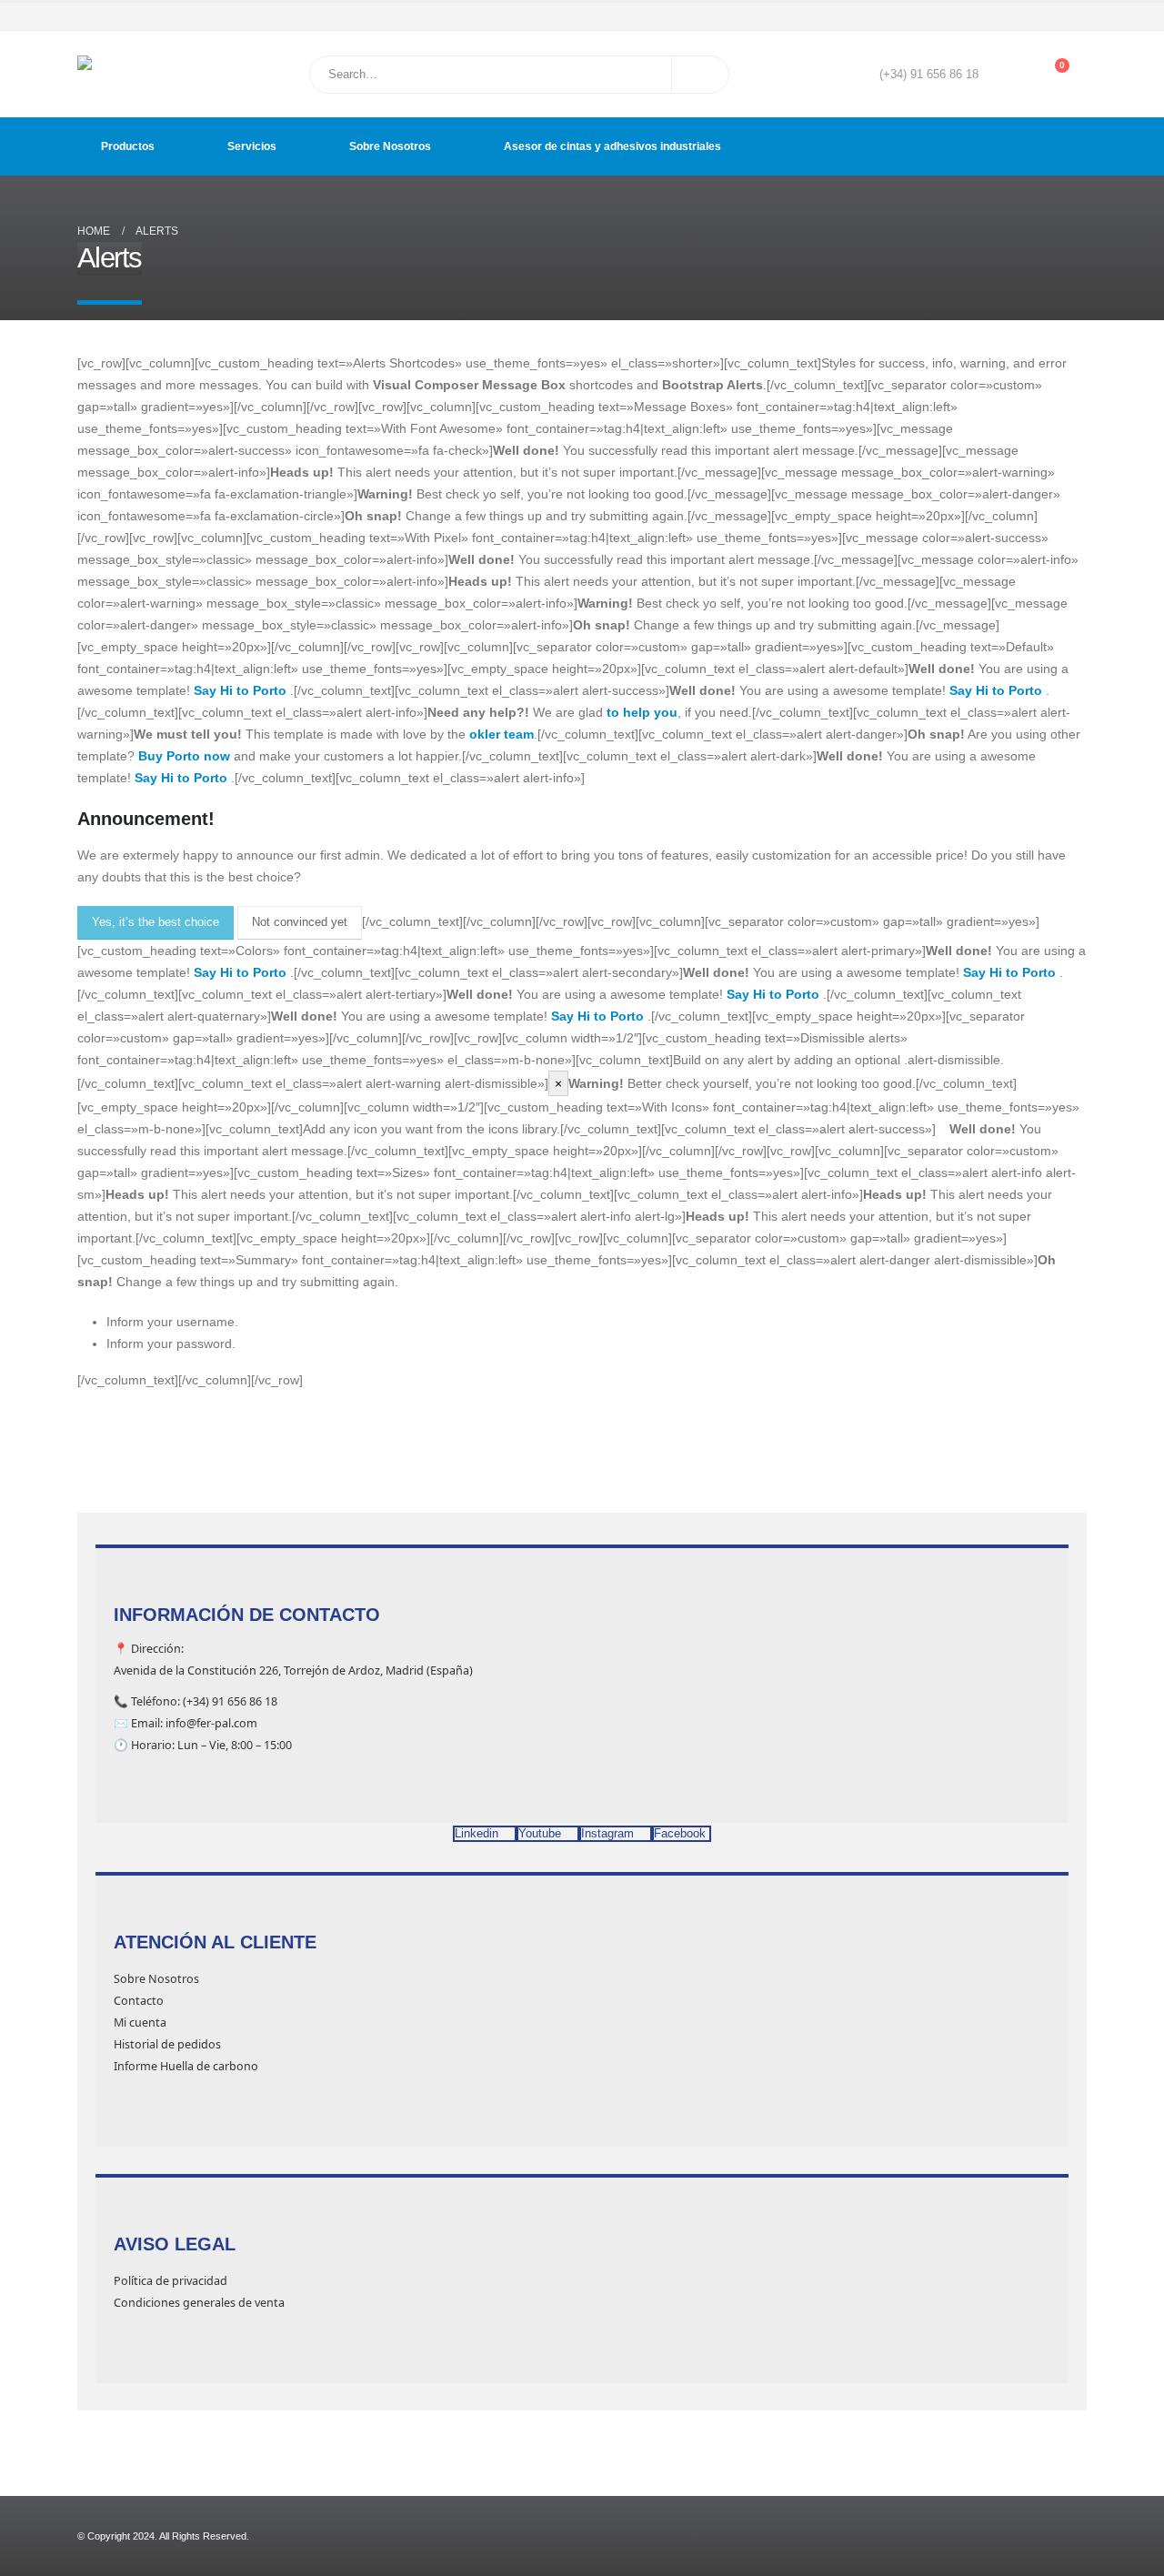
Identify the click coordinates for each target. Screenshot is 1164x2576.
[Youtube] (1023, 16)
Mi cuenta (140, 2023)
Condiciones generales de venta (199, 2303)
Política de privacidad (171, 2281)
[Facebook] (998, 16)
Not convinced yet (300, 922)
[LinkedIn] (1075, 16)
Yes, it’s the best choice (156, 922)
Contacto (139, 2001)
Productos (128, 146)
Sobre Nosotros (390, 146)
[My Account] (1005, 75)
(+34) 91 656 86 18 (929, 75)
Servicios (252, 146)
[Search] (700, 75)
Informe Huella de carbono (186, 2066)
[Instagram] (1049, 16)
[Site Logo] (123, 74)
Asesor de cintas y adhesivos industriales (612, 146)
